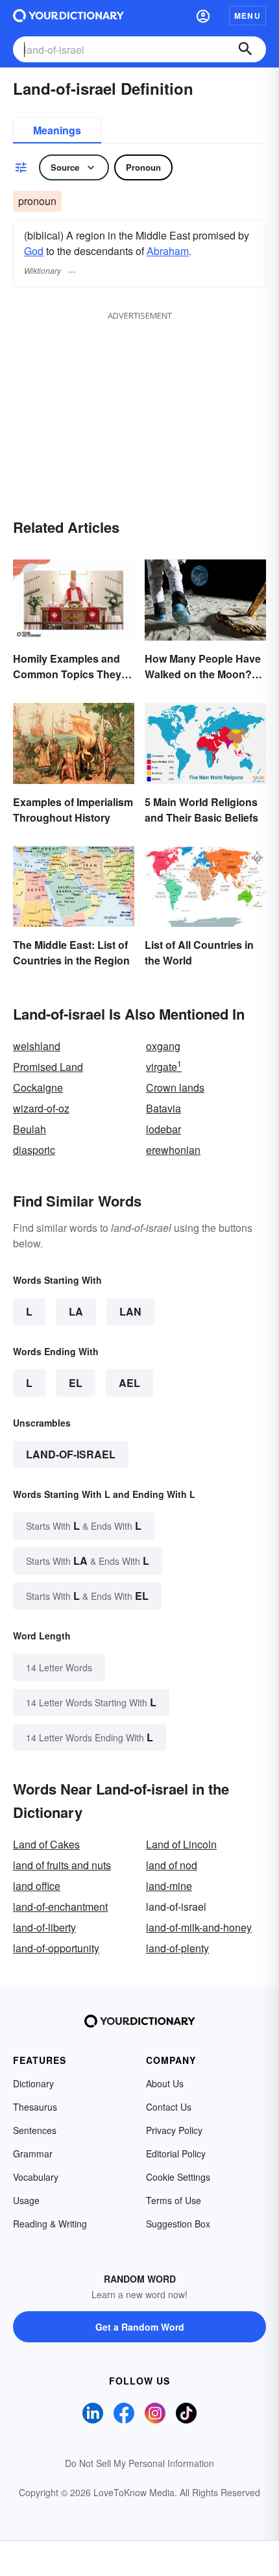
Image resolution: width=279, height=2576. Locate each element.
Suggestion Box (178, 2224)
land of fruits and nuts (62, 1865)
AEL (129, 1383)
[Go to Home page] (68, 16)
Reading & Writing (50, 2224)
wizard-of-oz (41, 1108)
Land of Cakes (46, 1844)
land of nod (172, 1865)
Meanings (57, 130)
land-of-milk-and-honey (199, 1927)
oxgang (163, 1046)
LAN (130, 1311)
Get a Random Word (140, 2327)
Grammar (33, 2153)
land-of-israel (71, 1454)
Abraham (168, 251)
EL (76, 1383)
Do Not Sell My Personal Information (139, 2463)
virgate (164, 1067)
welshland (37, 1046)
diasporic (34, 1150)
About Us (165, 2083)
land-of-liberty (44, 1927)
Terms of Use (174, 2200)
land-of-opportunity (56, 1948)
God (34, 251)
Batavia (164, 1108)
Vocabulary (36, 2177)
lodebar (164, 1129)
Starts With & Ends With (84, 1526)
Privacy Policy (174, 2130)
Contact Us (169, 2107)
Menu (248, 16)
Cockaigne (38, 1087)
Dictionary (33, 2083)
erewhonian (173, 1150)
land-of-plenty (177, 1948)
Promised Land (48, 1067)
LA (76, 1311)
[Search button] (245, 49)
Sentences (35, 2130)
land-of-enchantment (60, 1907)
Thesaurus (35, 2107)
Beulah (30, 1129)
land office (37, 1886)
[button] (203, 16)
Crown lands (175, 1087)
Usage (26, 2200)
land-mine (169, 1886)
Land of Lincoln (181, 1844)
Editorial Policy (176, 2153)
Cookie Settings (178, 2177)
